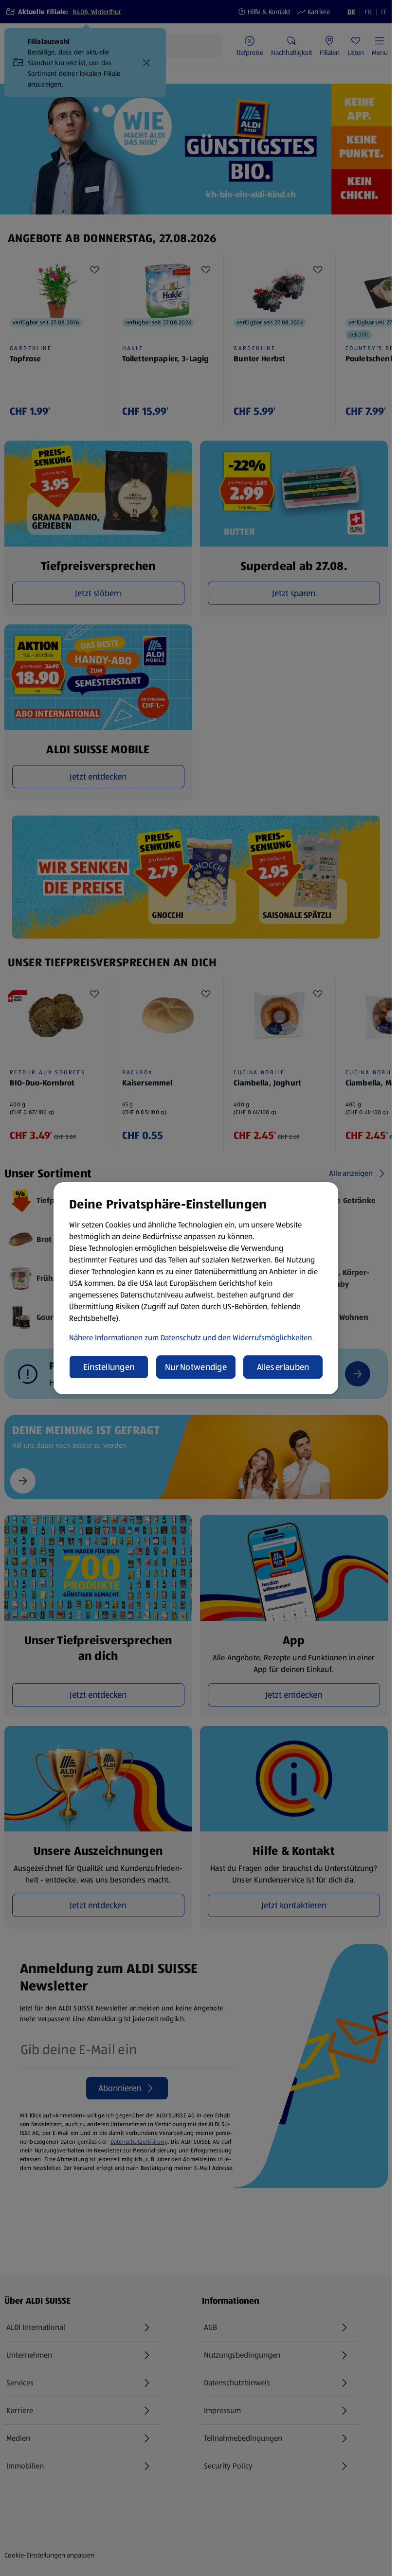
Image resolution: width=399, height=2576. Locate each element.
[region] (196, 1288)
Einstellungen (109, 1367)
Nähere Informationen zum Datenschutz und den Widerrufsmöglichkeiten (190, 1338)
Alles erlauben (283, 1367)
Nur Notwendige (196, 1367)
